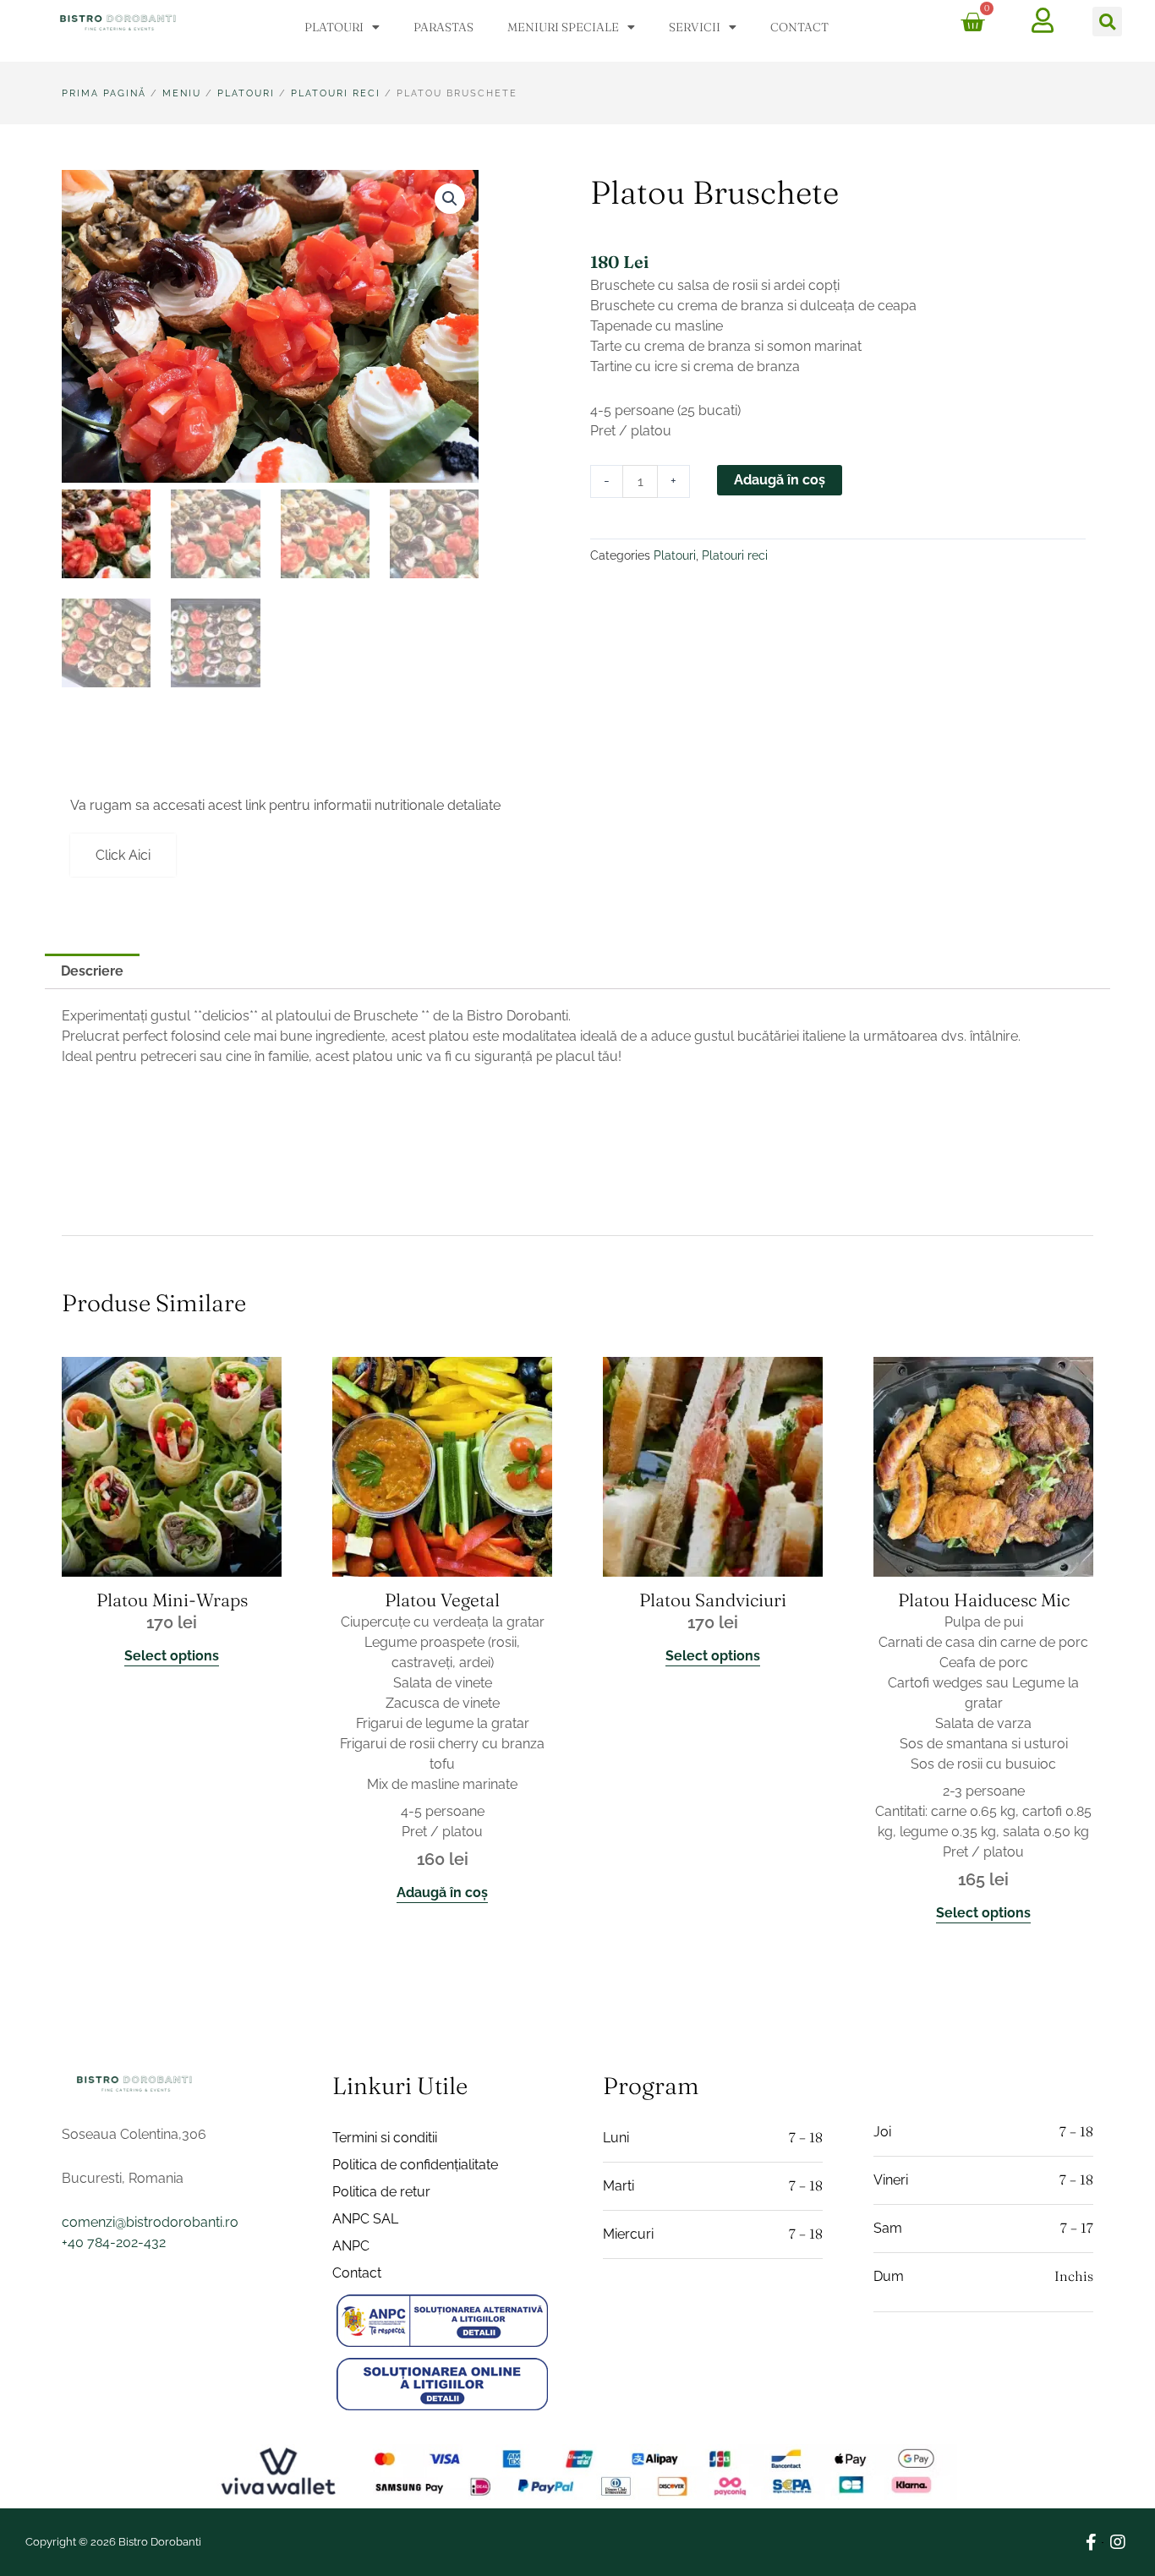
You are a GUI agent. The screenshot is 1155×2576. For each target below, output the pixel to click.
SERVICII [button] (695, 27)
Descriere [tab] (92, 971)
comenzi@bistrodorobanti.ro (150, 2222)
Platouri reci (336, 93)
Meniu (182, 93)
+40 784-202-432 (114, 2242)
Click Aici (123, 855)
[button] (1107, 22)
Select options (172, 1656)
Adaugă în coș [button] (442, 1892)
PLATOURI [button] (334, 27)
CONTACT (799, 27)
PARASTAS (443, 27)
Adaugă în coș (780, 480)
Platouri (246, 93)
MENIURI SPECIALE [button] (563, 27)
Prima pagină (104, 93)
